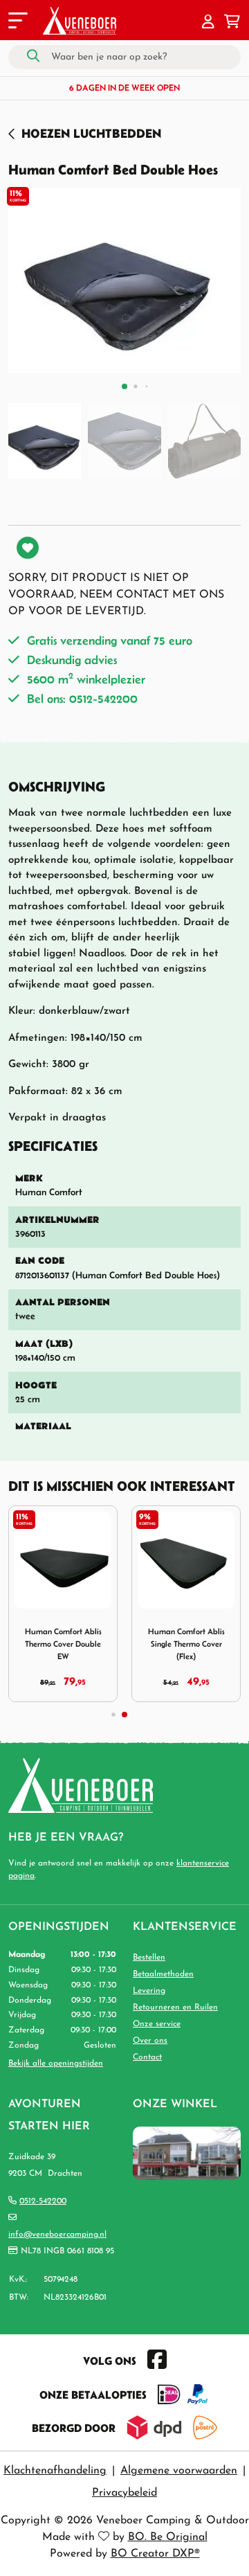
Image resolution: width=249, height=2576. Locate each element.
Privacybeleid (124, 2493)
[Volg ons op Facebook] (157, 2361)
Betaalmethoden (163, 1974)
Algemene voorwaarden (179, 2471)
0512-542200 (43, 2201)
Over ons (150, 2041)
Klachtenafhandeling (55, 2471)
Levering (149, 1991)
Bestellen (149, 1958)
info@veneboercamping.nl (57, 2235)
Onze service (157, 2024)
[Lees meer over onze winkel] (187, 2153)
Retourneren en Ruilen (175, 2007)
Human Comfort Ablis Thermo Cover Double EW (63, 1644)
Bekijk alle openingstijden (56, 2064)
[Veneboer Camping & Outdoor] (80, 21)
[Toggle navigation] (17, 23)
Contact (147, 2057)
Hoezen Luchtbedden (91, 133)
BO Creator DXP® (155, 2554)
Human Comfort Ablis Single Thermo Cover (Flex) (186, 1644)
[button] (208, 23)
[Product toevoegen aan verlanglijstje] (28, 548)
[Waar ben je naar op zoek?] (33, 57)
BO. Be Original (168, 2537)
